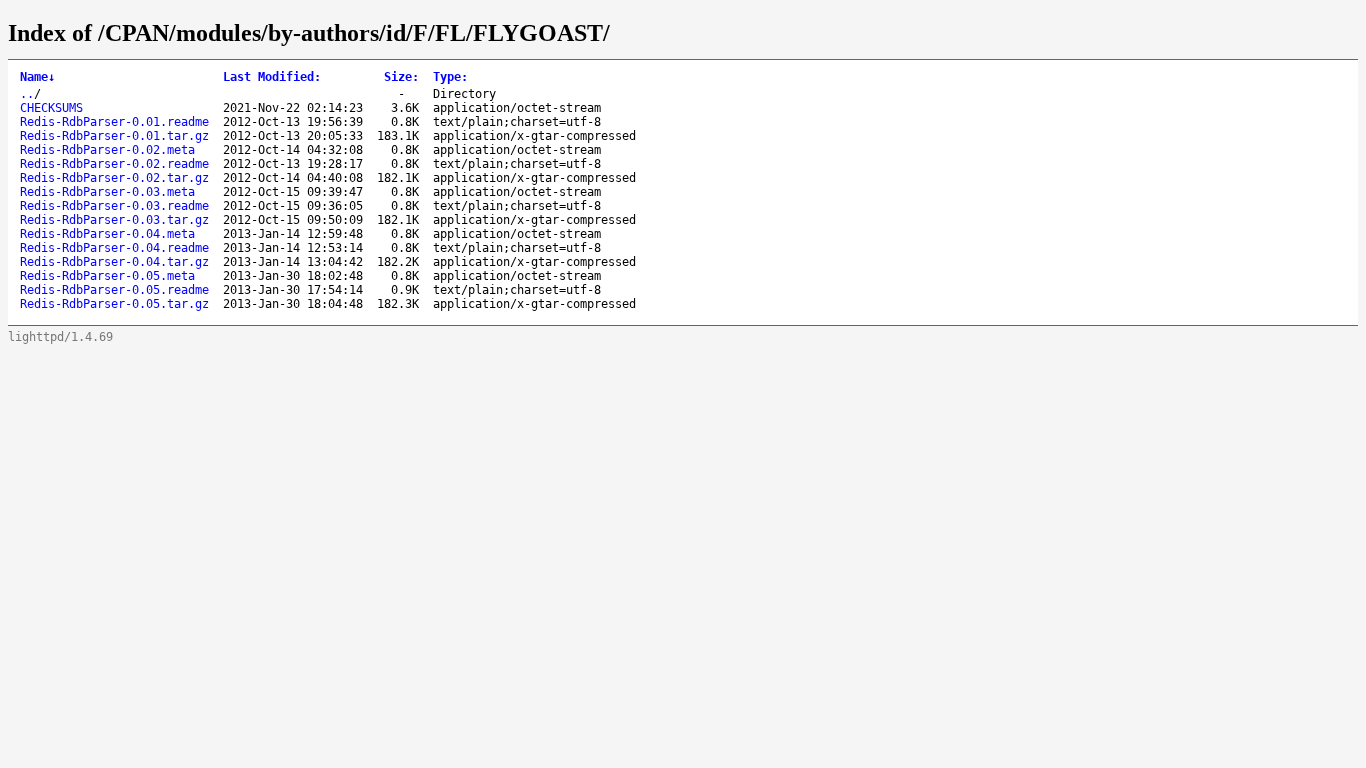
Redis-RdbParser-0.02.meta (107, 150)
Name (37, 77)
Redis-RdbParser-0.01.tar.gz (114, 136)
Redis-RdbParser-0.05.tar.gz (114, 304)
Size (401, 77)
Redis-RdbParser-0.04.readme (114, 248)
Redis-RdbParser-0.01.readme (114, 122)
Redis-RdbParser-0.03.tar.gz (114, 220)
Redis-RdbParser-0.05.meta (107, 276)
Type (450, 77)
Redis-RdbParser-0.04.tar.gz (114, 262)
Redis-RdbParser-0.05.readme (114, 290)
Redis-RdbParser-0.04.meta (107, 234)
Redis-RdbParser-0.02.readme (114, 164)
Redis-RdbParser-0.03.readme (114, 206)
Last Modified (272, 77)
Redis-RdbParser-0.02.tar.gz (114, 178)
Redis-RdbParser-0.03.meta (107, 192)
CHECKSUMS (51, 108)
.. (27, 94)
